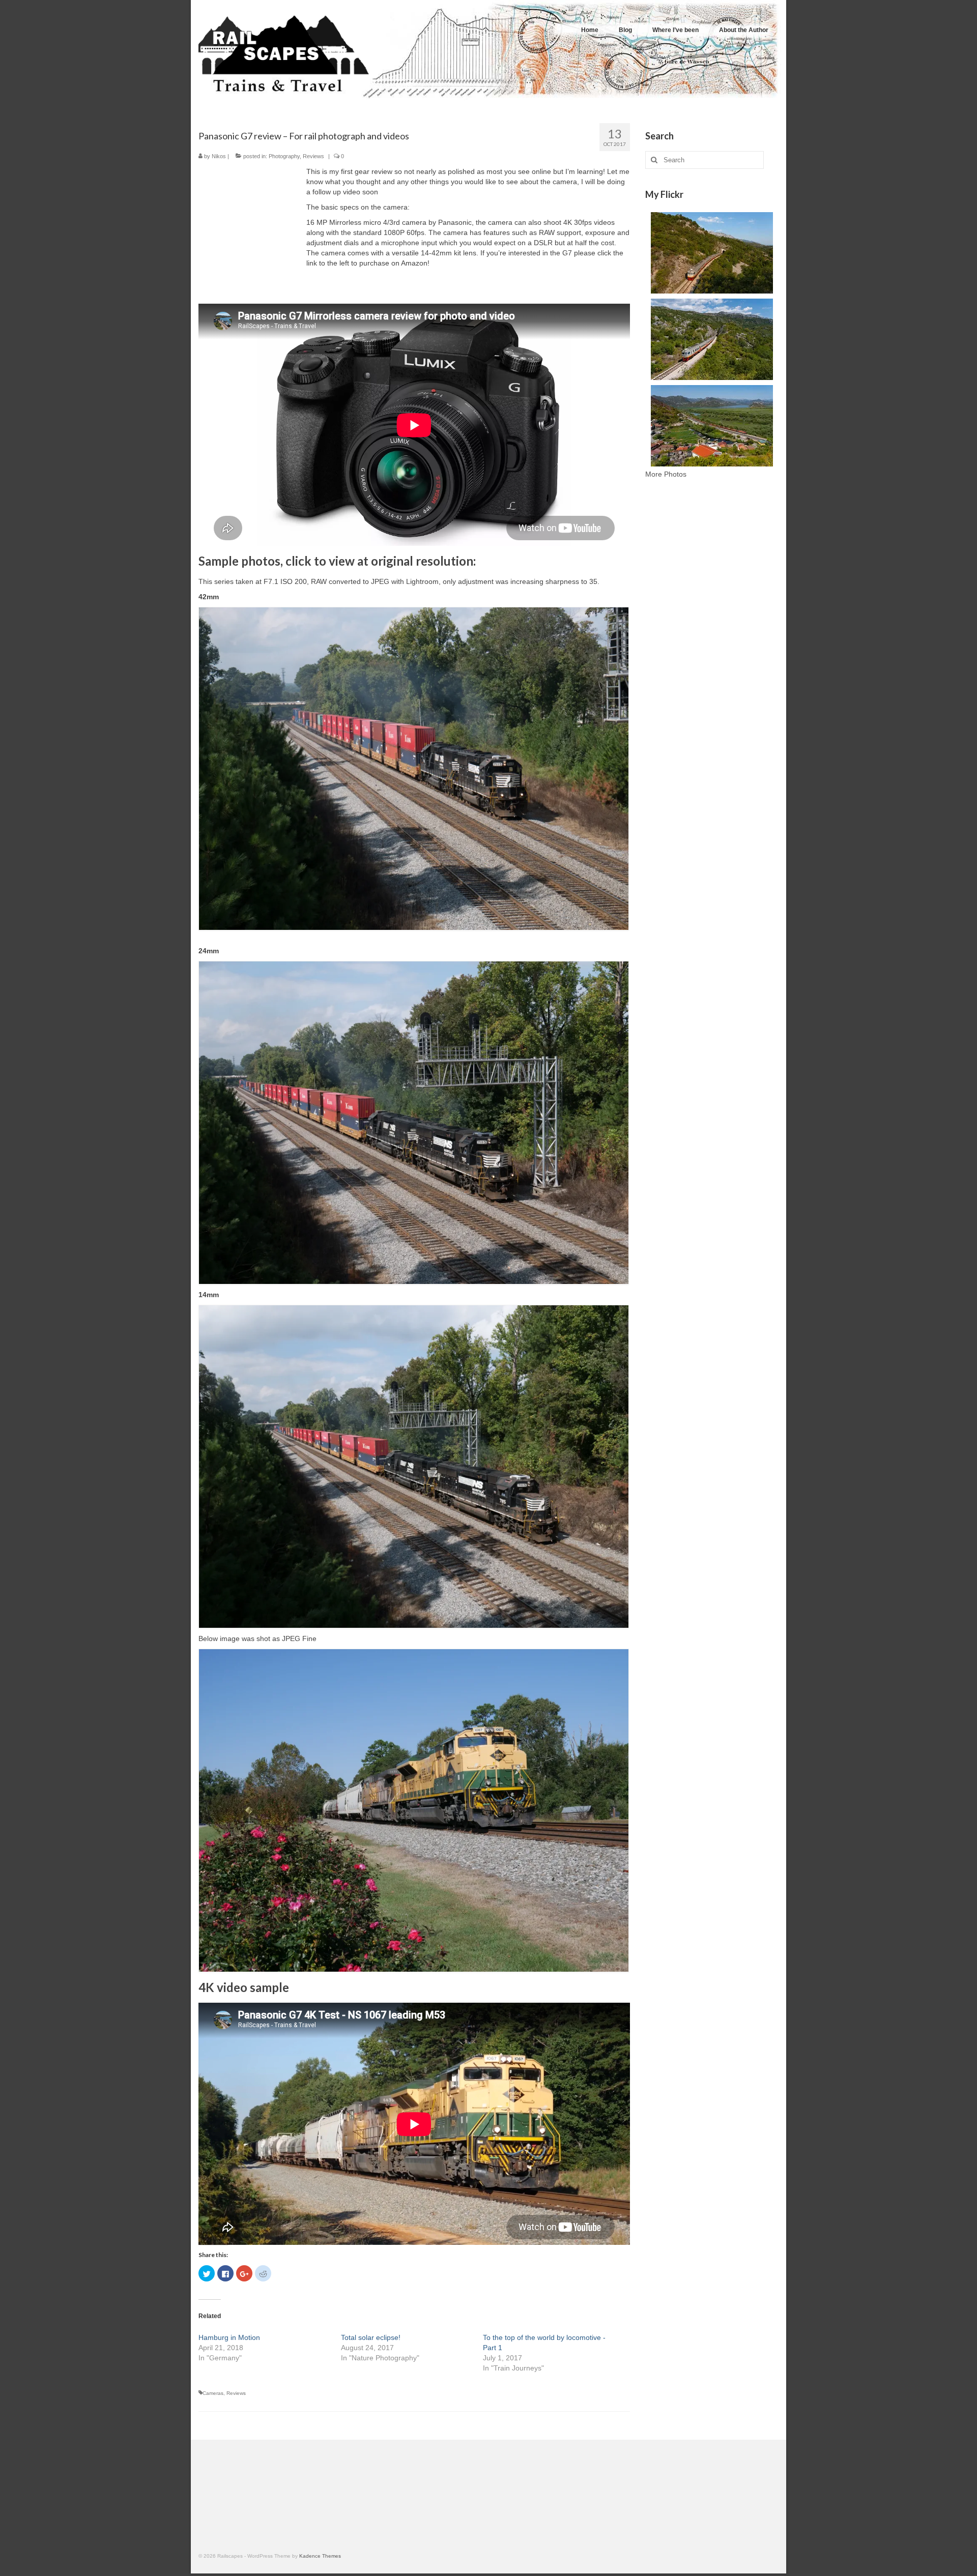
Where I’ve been (676, 30)
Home (590, 30)
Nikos (219, 156)
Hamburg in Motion (229, 2337)
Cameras (213, 2393)
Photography (284, 156)
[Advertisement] (712, 667)
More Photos (666, 474)
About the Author (744, 30)
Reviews (313, 156)
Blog (625, 30)
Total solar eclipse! (371, 2337)
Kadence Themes (320, 2556)
